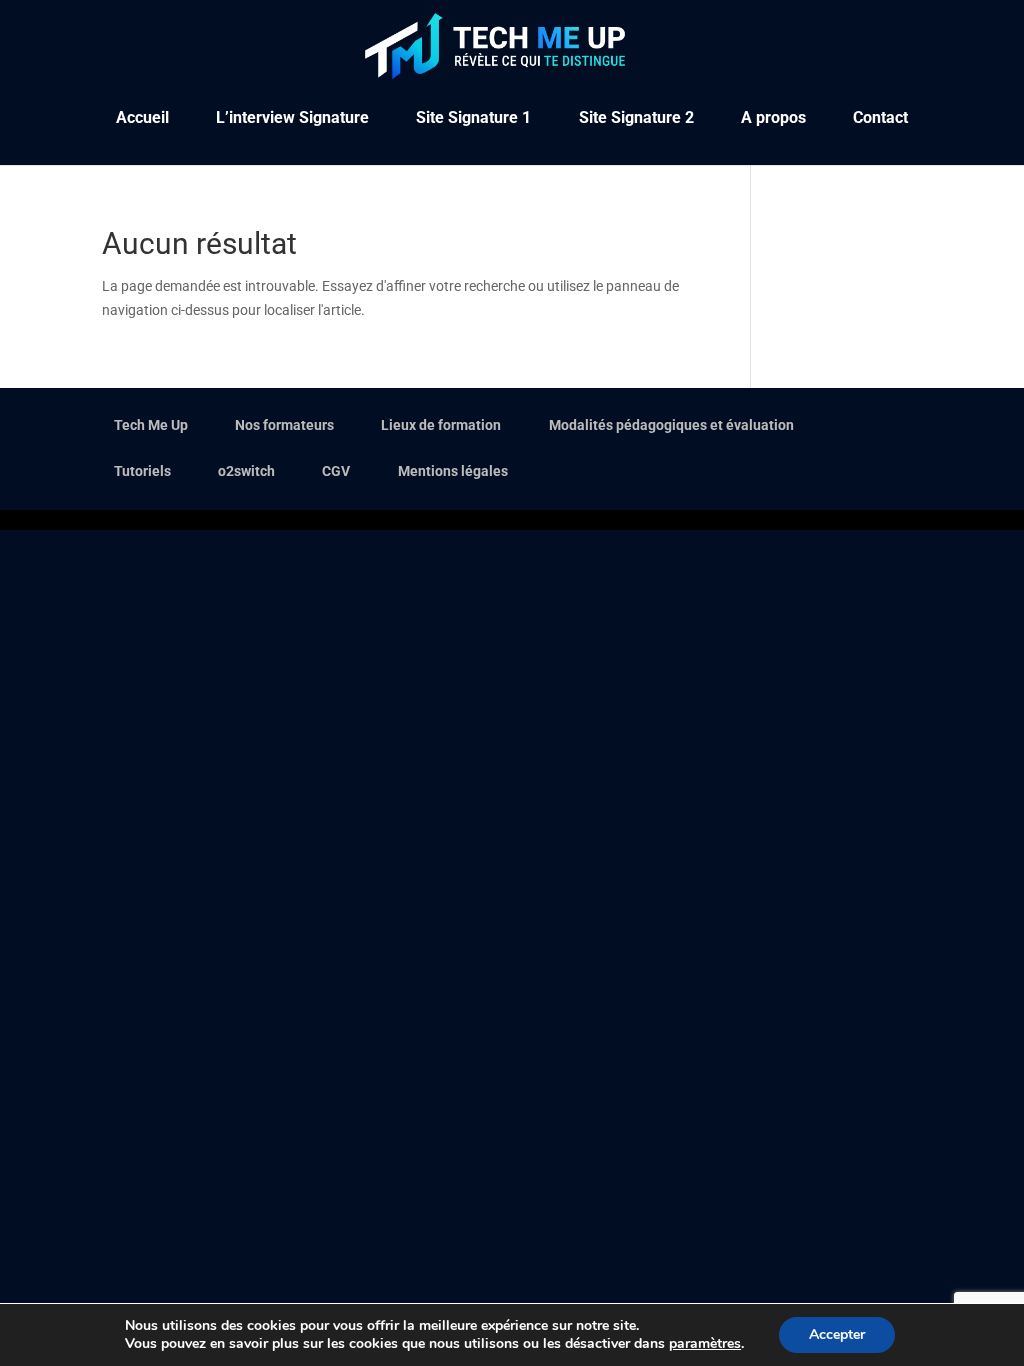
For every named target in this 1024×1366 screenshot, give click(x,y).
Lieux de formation (441, 425)
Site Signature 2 (636, 119)
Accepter (837, 1334)
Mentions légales (453, 471)
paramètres (705, 1344)
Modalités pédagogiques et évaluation (671, 425)
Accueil (142, 119)
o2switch (246, 471)
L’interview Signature (292, 119)
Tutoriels (142, 471)
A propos (773, 119)
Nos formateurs (284, 425)
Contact (880, 119)
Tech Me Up (151, 425)
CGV (336, 471)
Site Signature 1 (473, 119)
